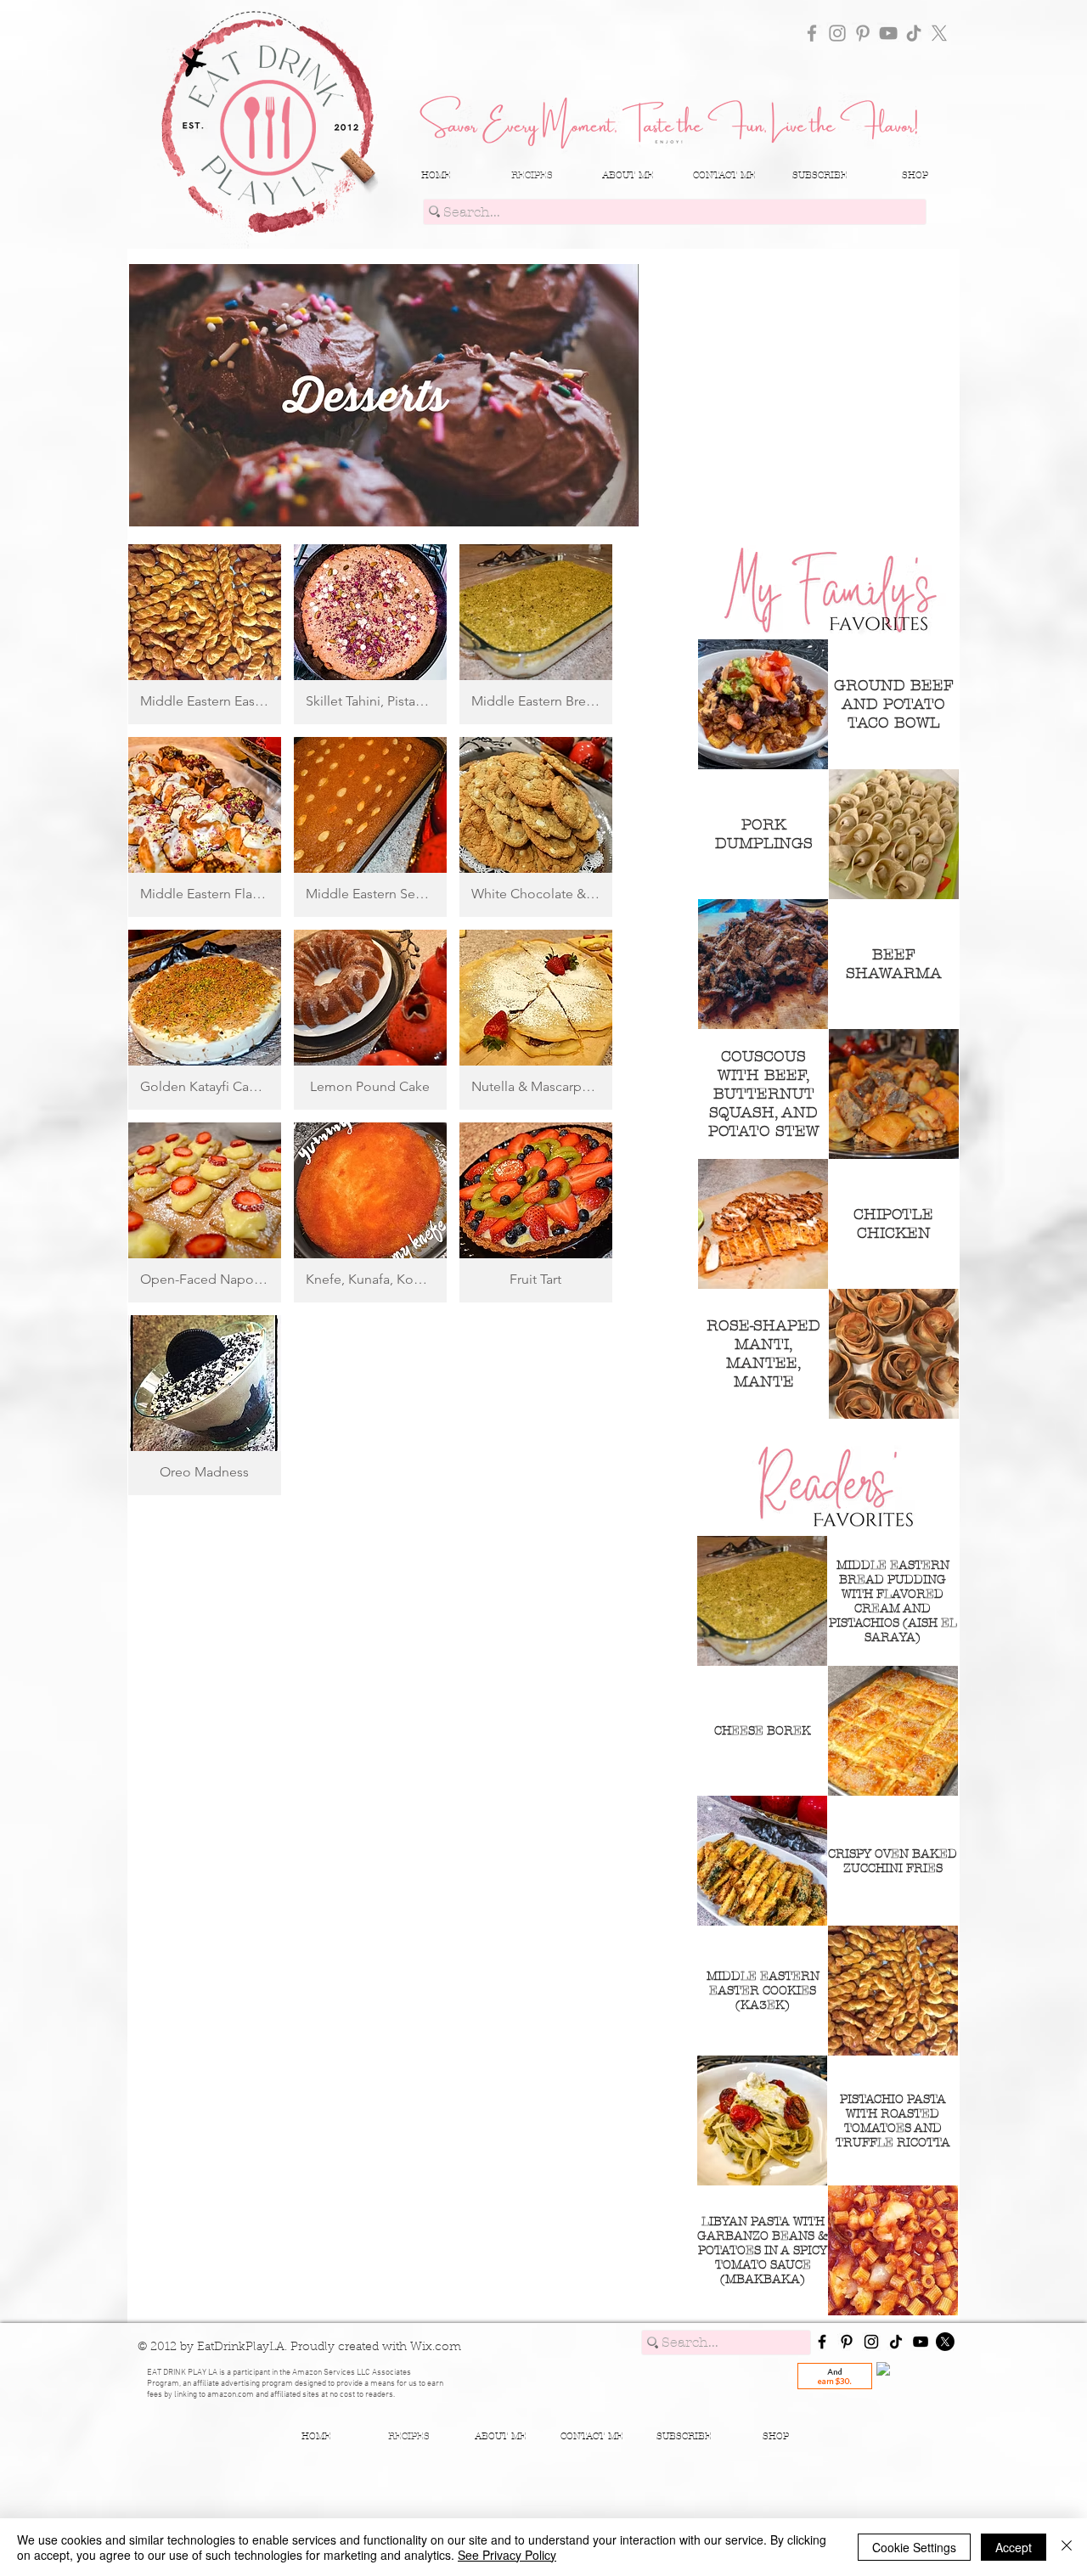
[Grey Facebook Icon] (812, 33)
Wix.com (436, 2348)
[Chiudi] (1067, 2547)
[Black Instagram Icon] (871, 2342)
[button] (205, 634)
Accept (1014, 2547)
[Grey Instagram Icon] (837, 33)
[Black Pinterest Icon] (847, 2342)
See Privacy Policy (507, 2555)
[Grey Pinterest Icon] (863, 33)
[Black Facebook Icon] (822, 2342)
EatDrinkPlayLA (241, 2348)
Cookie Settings (914, 2547)
